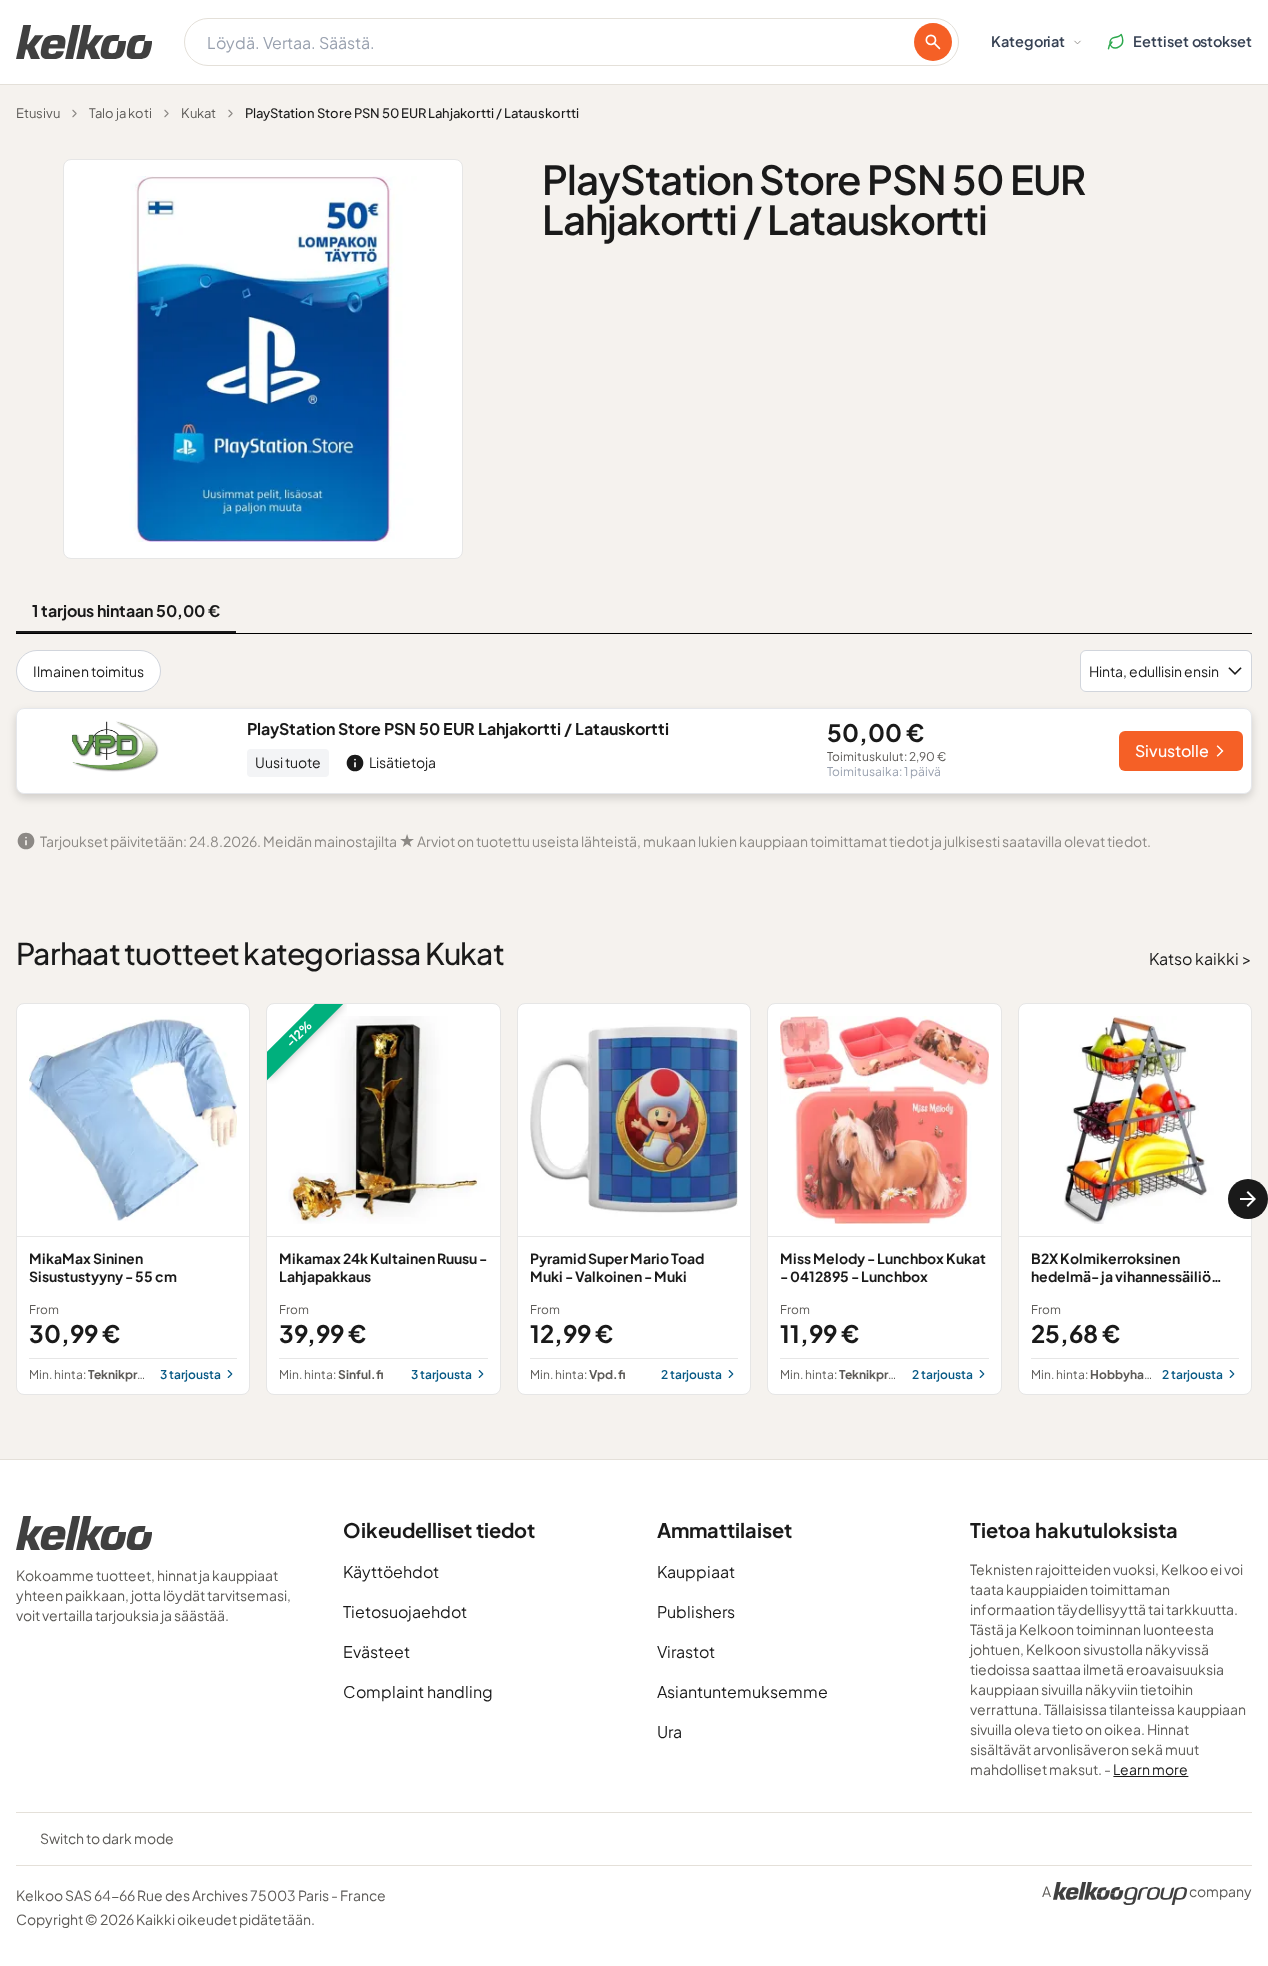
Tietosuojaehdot (405, 1611)
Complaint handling (418, 1691)
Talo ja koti (120, 113)
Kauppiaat (696, 1571)
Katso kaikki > (1200, 958)
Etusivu (38, 113)
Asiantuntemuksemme (742, 1691)
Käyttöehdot (391, 1571)
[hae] (933, 42)
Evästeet (376, 1651)
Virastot (686, 1651)
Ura (669, 1731)
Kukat (198, 113)
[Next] (1248, 1199)
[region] (634, 1199)
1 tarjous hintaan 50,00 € (126, 610)
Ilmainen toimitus (88, 671)
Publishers (696, 1611)
